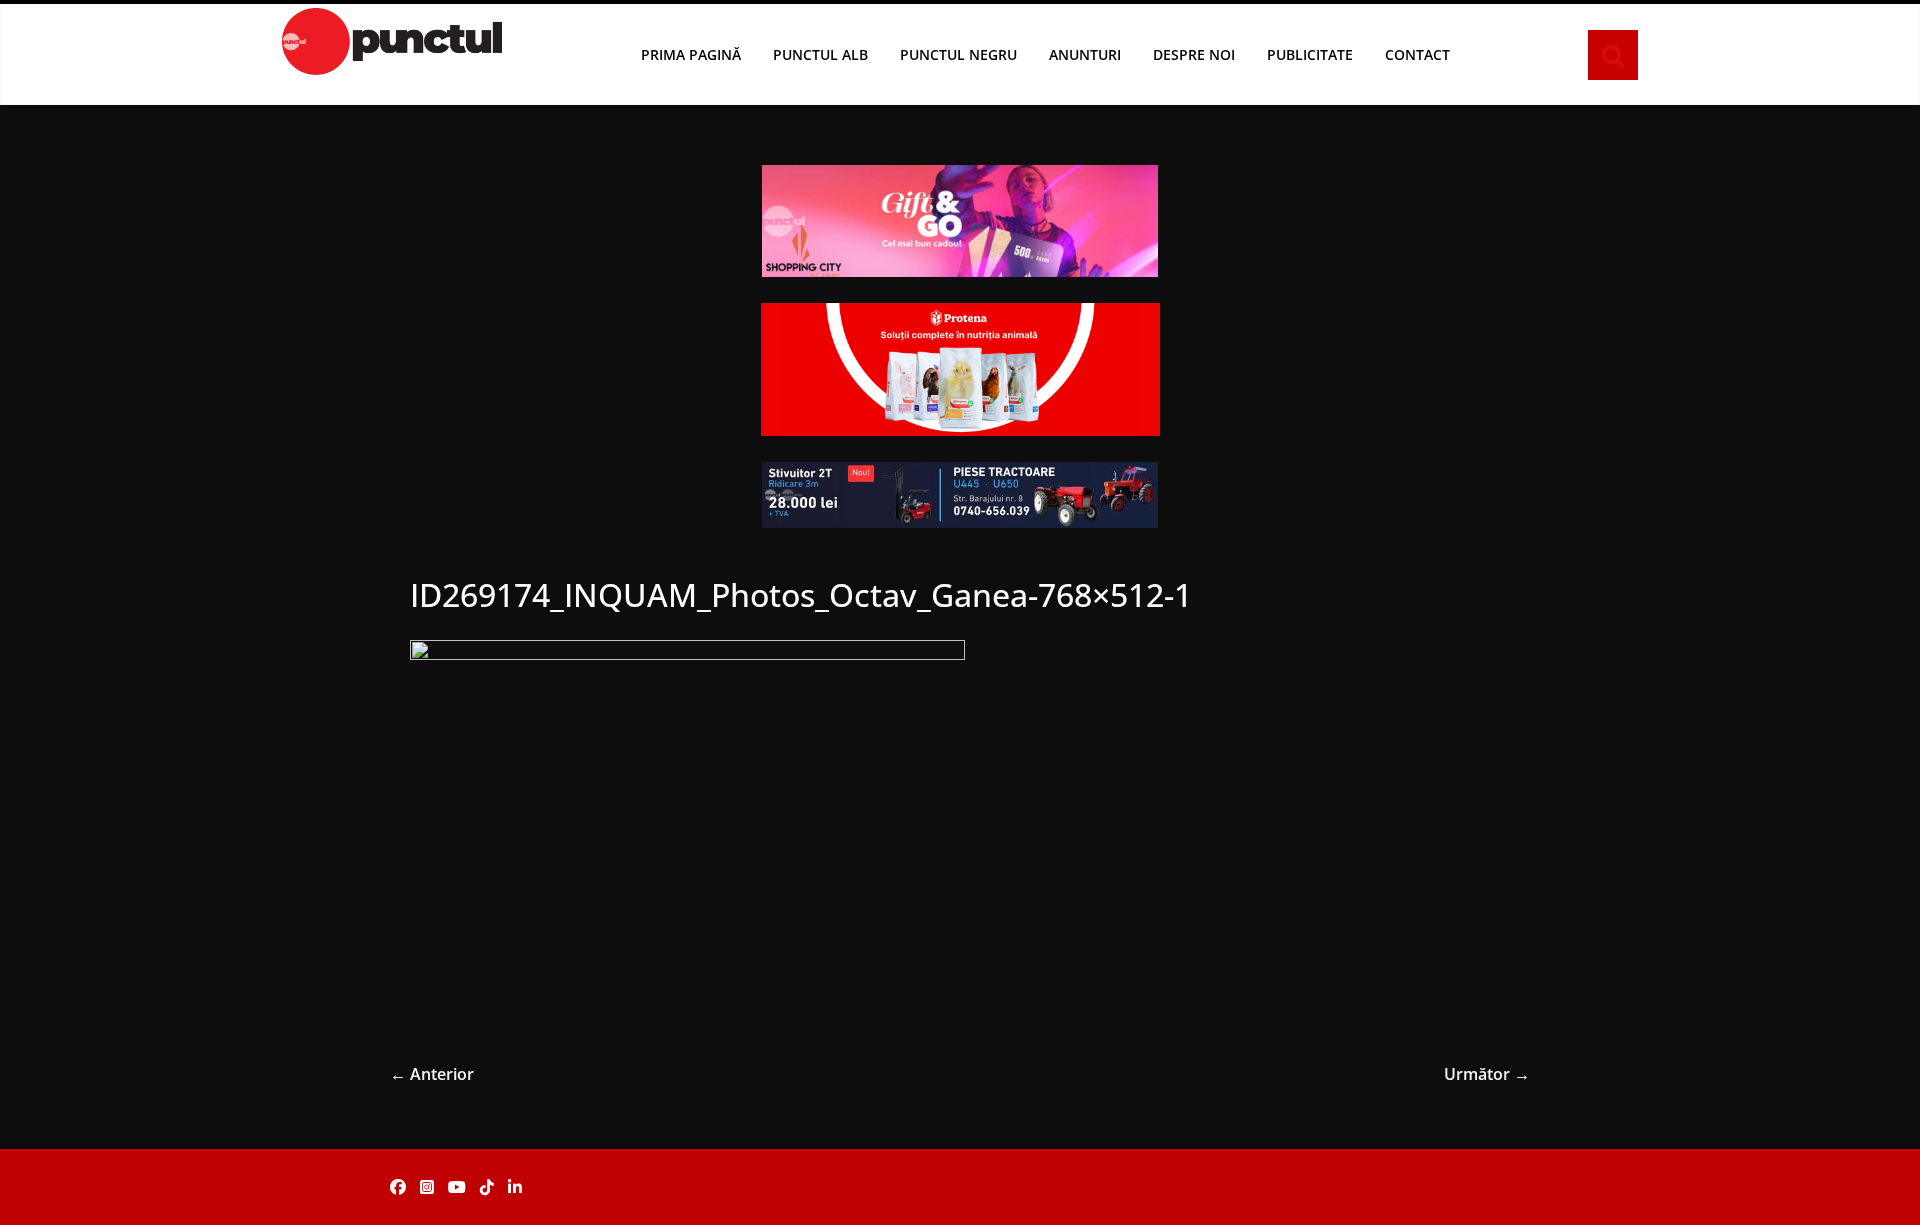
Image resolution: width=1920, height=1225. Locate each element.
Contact (1417, 54)
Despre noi (1194, 54)
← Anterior (432, 1074)
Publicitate (1310, 54)
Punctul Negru (958, 54)
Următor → (1487, 1074)
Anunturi (1085, 54)
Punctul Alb (820, 54)
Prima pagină (691, 54)
